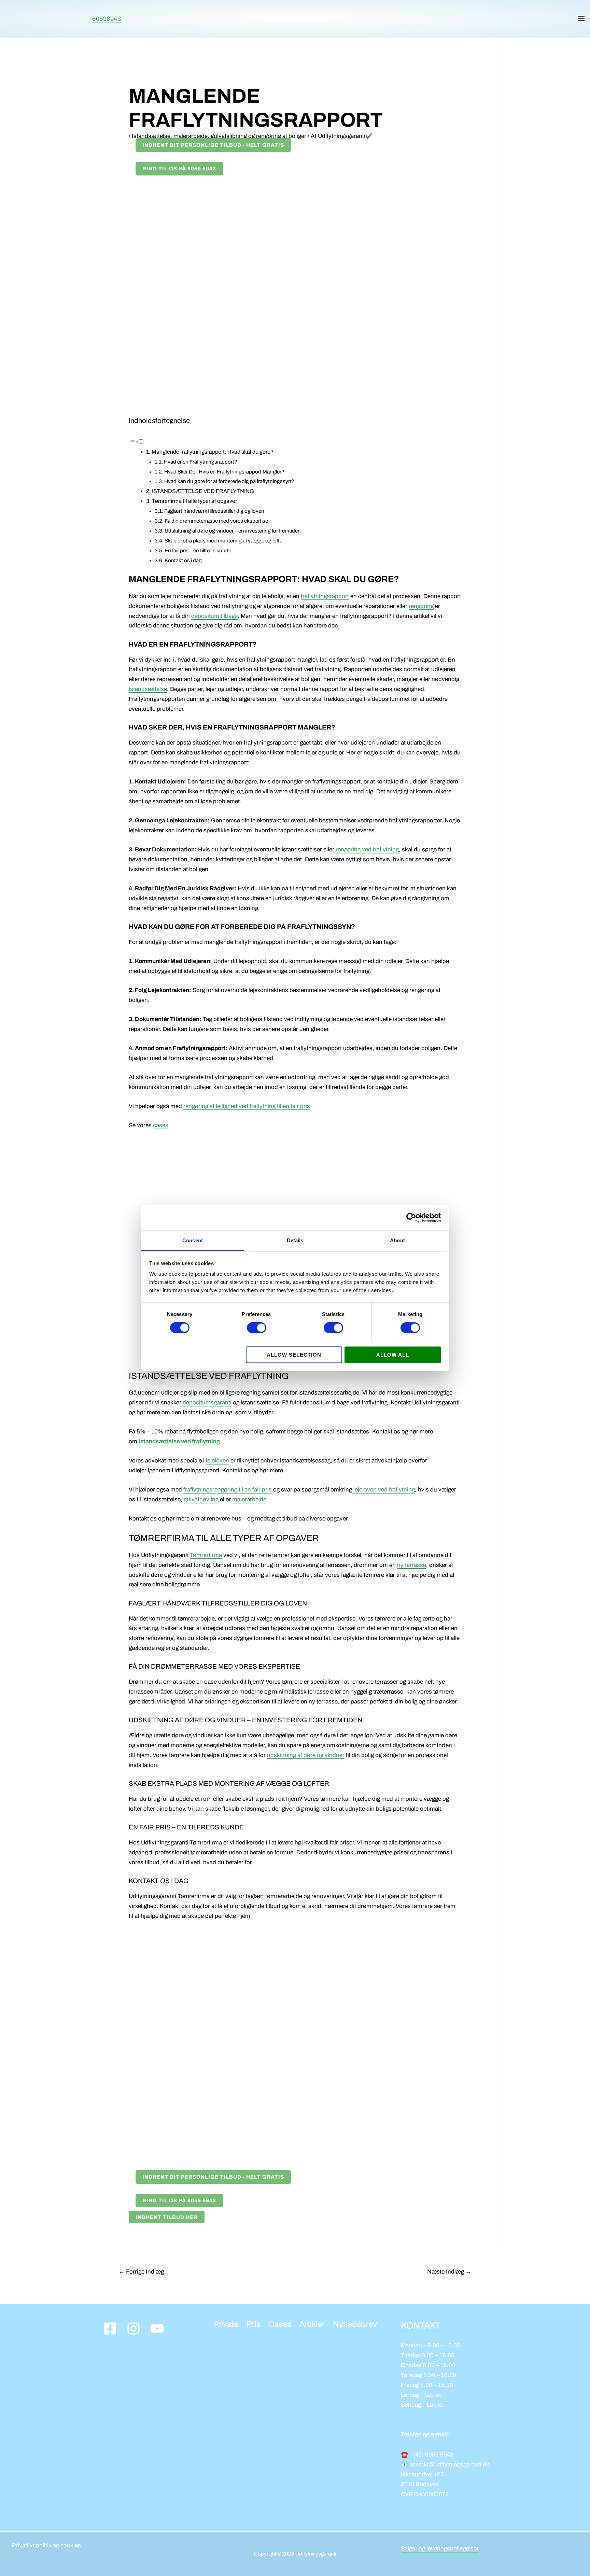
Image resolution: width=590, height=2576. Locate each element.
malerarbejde (249, 1499)
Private (226, 2324)
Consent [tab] (193, 1240)
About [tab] (397, 1240)
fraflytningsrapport (325, 596)
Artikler (312, 2324)
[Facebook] (110, 2329)
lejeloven (217, 1461)
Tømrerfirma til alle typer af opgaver (194, 501)
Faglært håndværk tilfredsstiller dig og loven (214, 511)
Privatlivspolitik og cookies (46, 2545)
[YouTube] (157, 2329)
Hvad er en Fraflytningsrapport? (201, 462)
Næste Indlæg (449, 2272)
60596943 (107, 19)
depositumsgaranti (207, 1403)
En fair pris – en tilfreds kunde (198, 551)
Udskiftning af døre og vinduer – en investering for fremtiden (233, 531)
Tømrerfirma (206, 1555)
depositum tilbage (214, 616)
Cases (280, 2324)
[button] (136, 442)
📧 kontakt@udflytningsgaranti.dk (445, 2465)
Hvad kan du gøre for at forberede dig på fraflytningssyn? (229, 481)
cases (161, 1125)
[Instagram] (134, 2329)
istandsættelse (148, 689)
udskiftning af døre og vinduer (306, 1755)
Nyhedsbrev (355, 2324)
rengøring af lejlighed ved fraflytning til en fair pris (247, 1106)
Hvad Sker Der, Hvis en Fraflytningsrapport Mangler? (224, 472)
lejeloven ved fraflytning (384, 1490)
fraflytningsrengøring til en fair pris (228, 1490)
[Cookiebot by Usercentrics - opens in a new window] (411, 1218)
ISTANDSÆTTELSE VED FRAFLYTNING (203, 491)
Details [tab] (295, 1240)
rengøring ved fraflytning (367, 850)
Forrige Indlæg (141, 2272)
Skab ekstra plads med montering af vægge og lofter (224, 541)
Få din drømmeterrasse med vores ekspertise (216, 521)
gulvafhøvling (201, 1499)
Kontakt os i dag (183, 561)
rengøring (421, 606)
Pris (254, 2324)
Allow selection (294, 1355)
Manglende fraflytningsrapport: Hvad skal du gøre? (213, 452)
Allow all (393, 1355)
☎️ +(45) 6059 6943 (427, 2455)
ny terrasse (412, 1565)
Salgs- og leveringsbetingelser (440, 2549)
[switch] (257, 1328)
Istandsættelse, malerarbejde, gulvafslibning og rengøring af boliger (219, 136)
